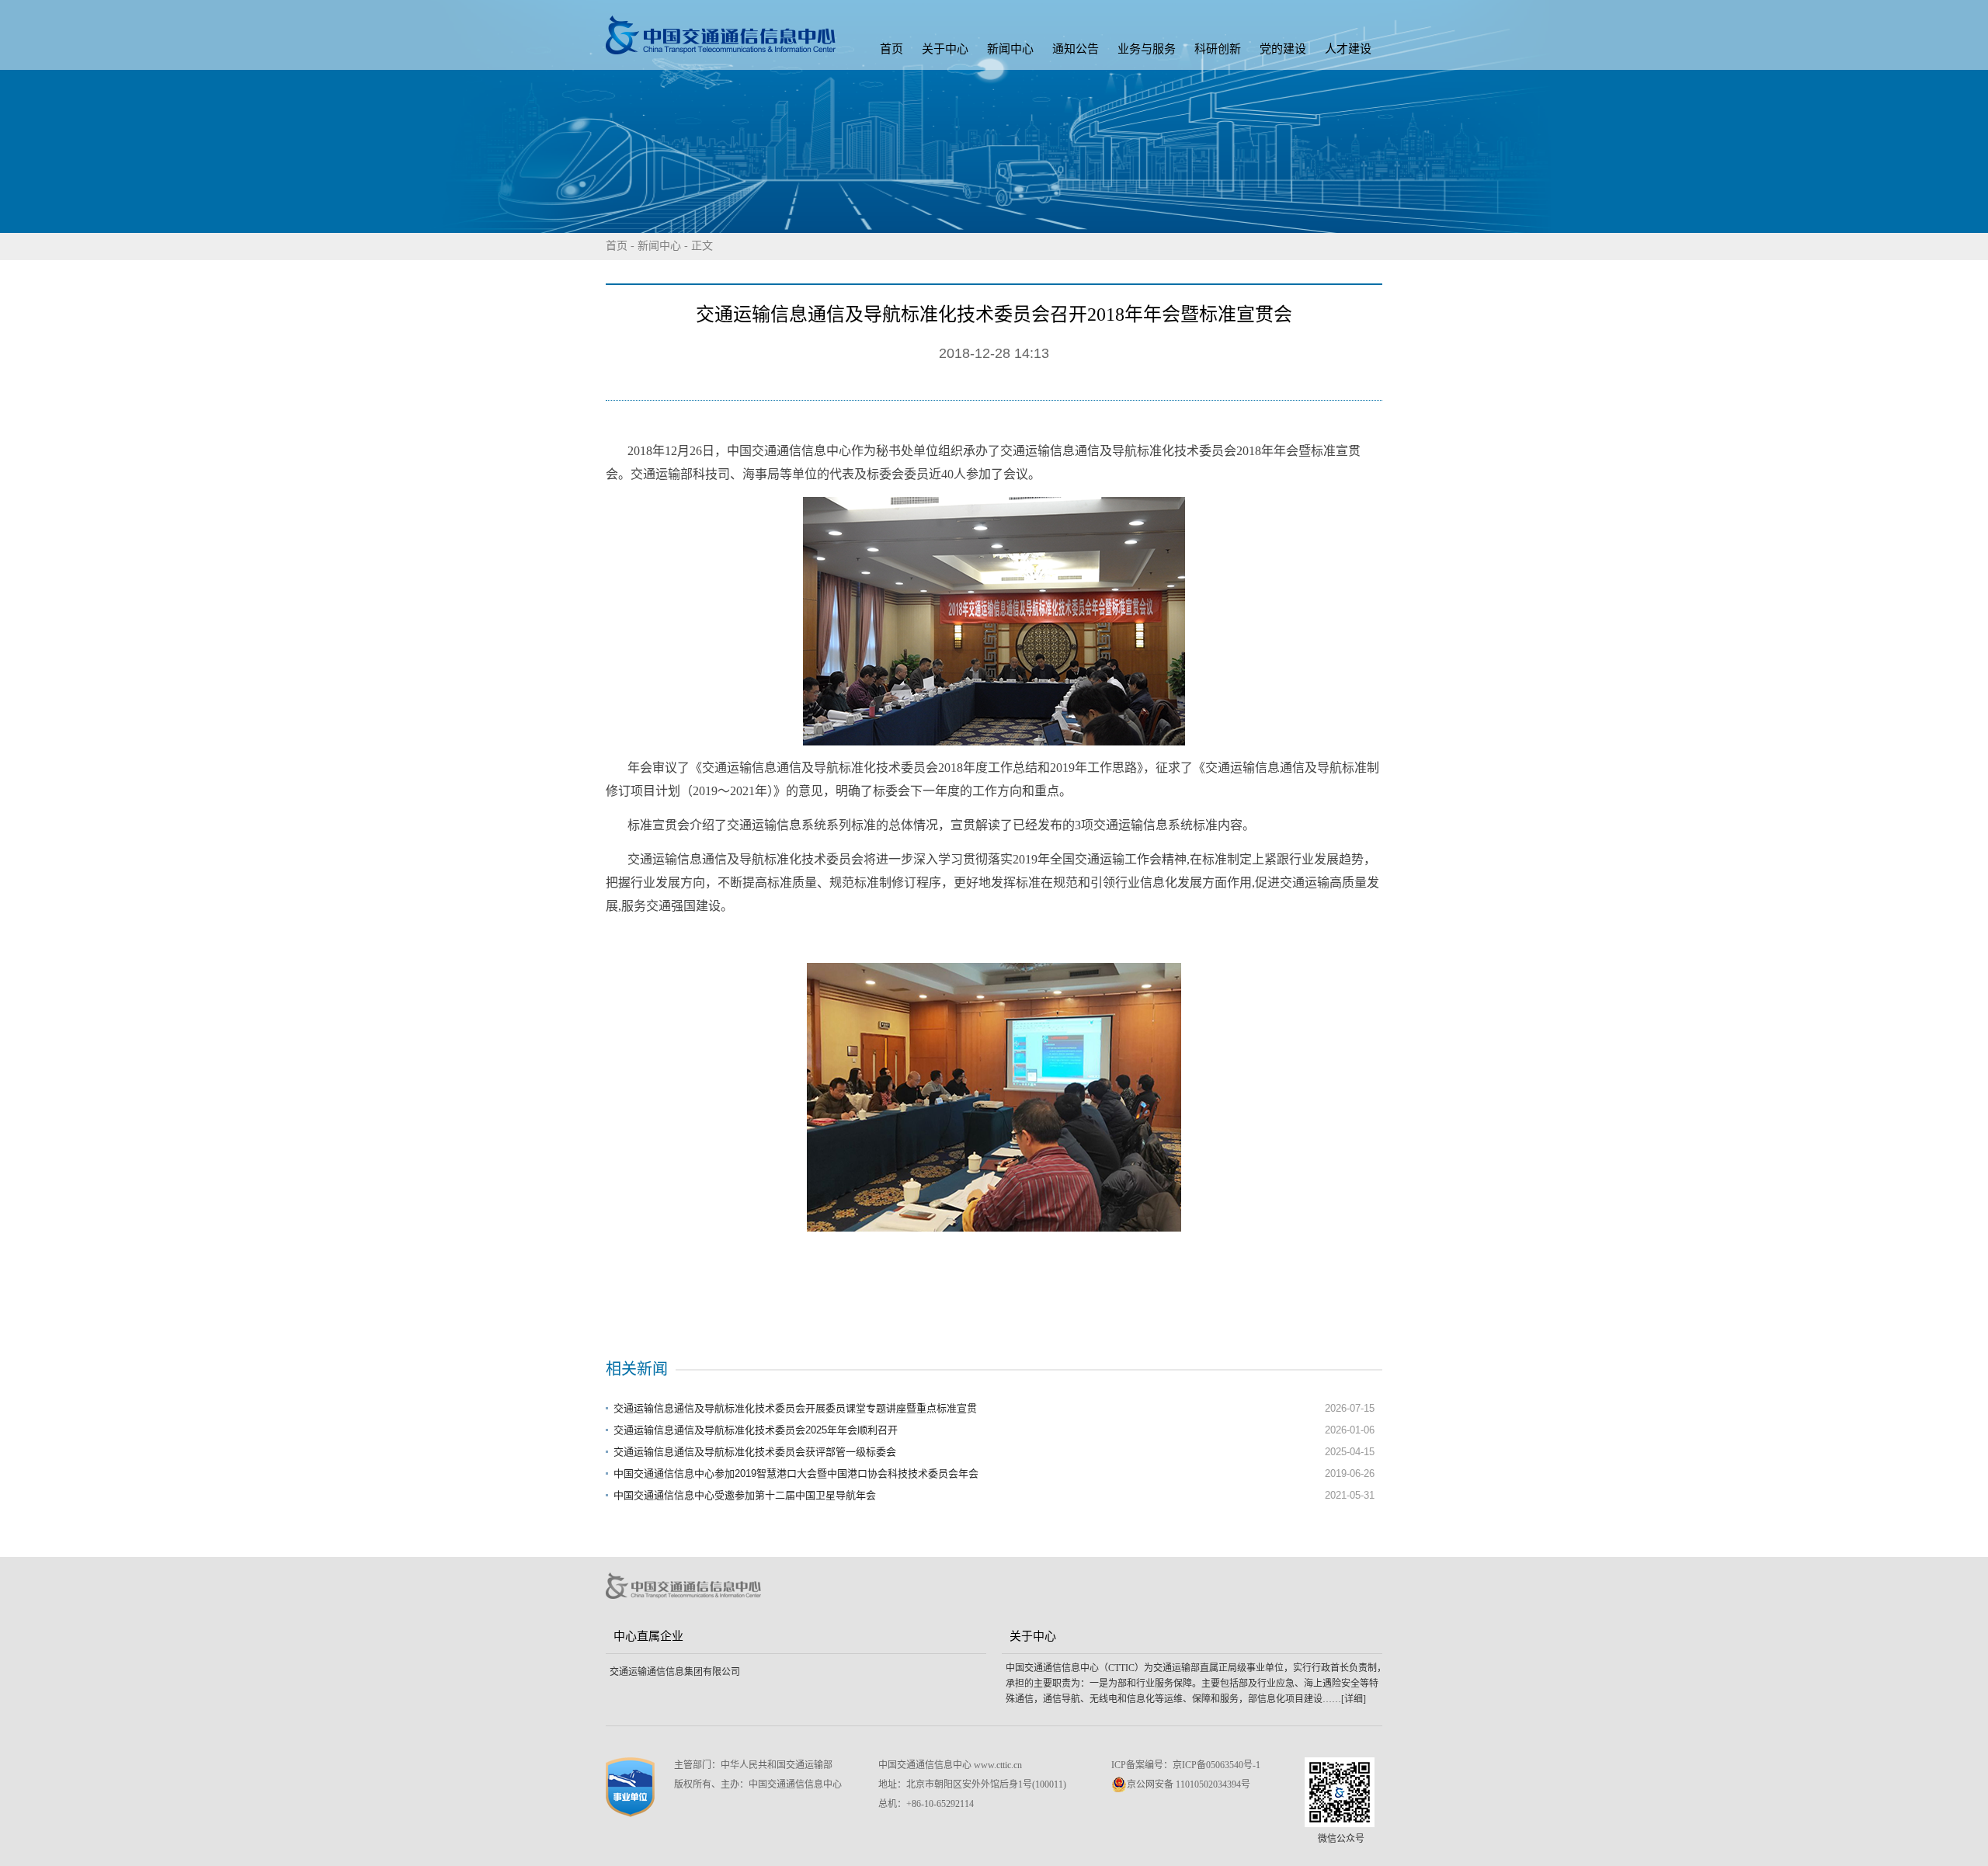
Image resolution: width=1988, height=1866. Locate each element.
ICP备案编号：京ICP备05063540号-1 (1186, 1765)
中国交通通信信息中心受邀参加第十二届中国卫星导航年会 (745, 1495)
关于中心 (945, 49)
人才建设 (1348, 49)
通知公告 (1076, 49)
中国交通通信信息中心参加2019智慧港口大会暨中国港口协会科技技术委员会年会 (796, 1473)
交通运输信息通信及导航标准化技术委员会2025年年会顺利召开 (756, 1430)
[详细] (1354, 1699)
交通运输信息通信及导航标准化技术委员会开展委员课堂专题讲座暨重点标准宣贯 (795, 1408)
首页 (891, 49)
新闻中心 (1010, 49)
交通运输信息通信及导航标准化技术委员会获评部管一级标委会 (755, 1452)
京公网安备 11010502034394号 (1189, 1784)
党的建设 (1283, 49)
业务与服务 (1147, 49)
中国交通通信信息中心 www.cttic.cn (950, 1765)
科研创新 (1218, 49)
